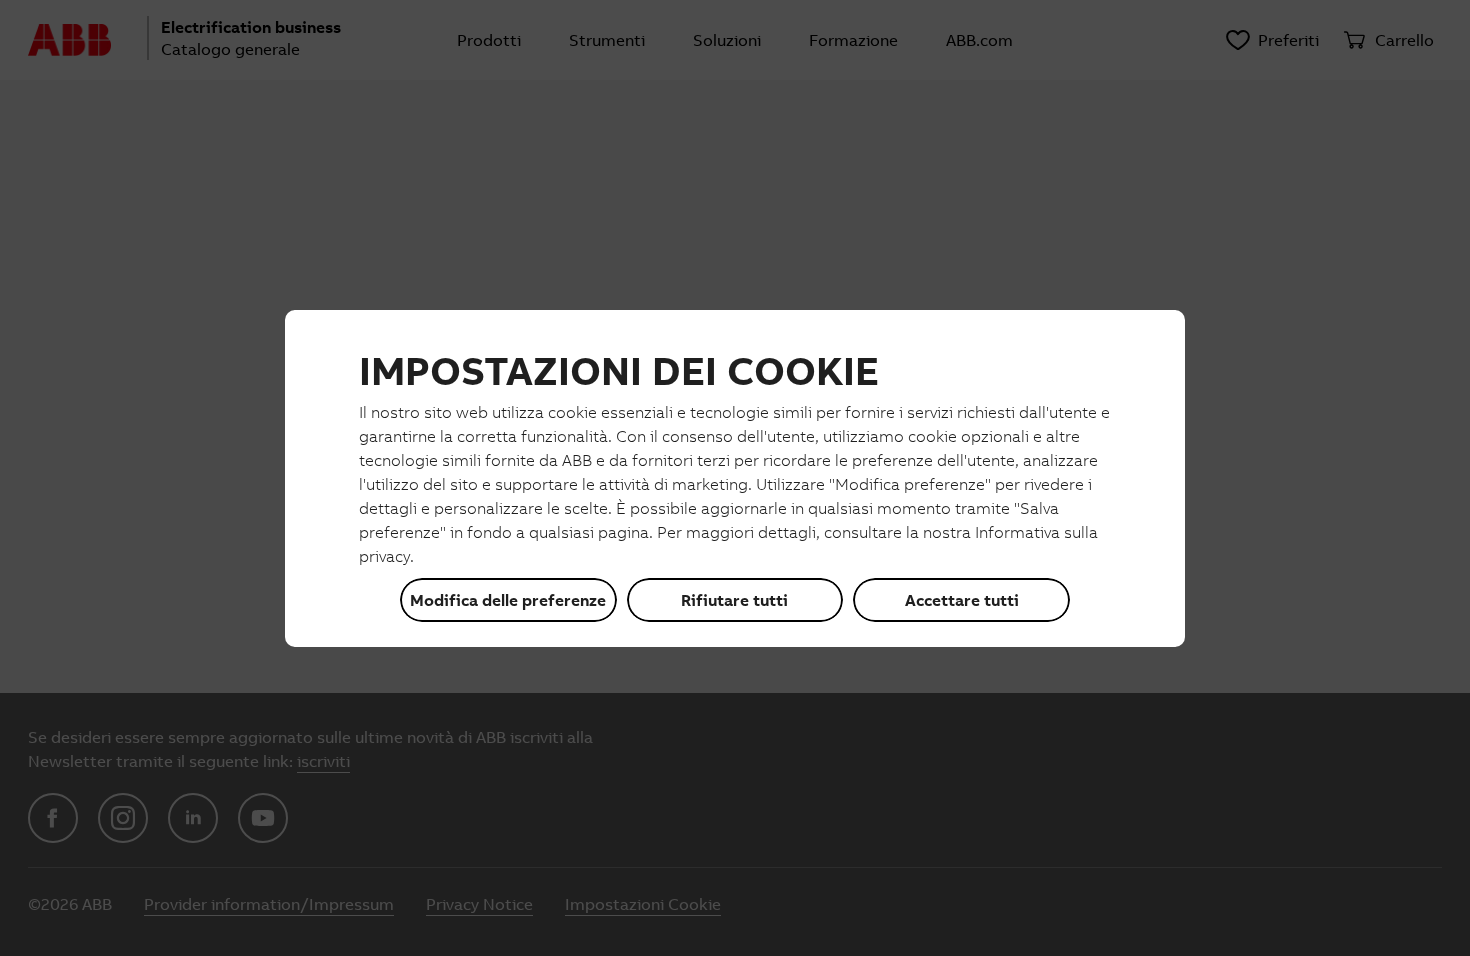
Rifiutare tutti (734, 600)
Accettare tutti (962, 600)
